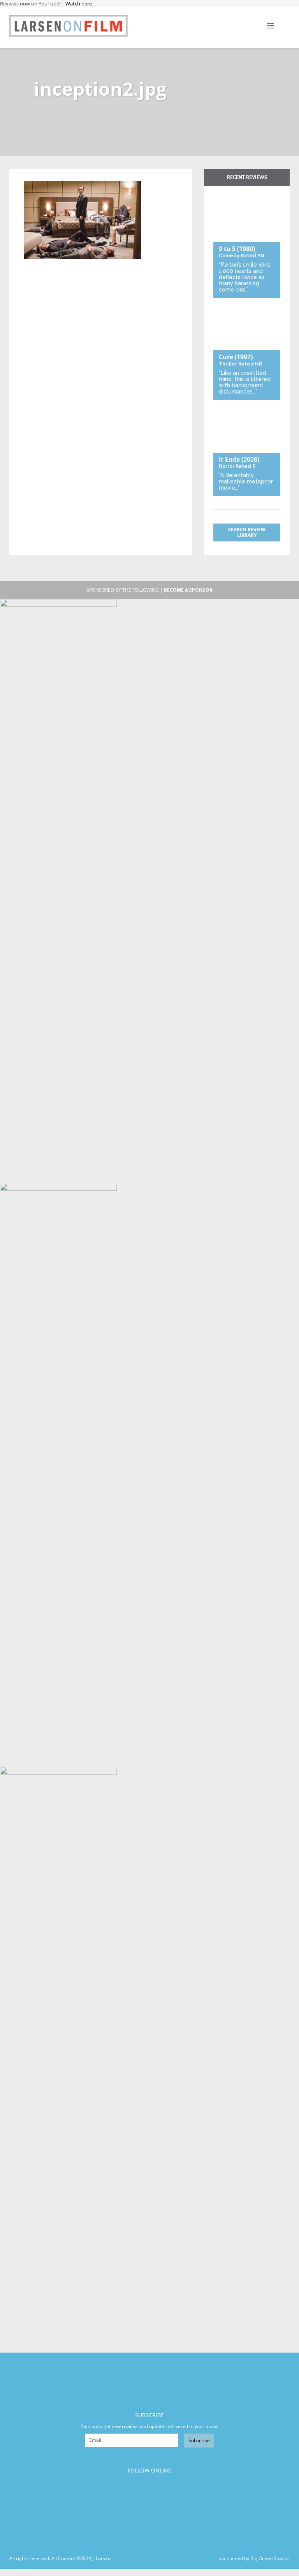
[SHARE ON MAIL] (71, 177)
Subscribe (199, 2440)
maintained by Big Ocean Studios (254, 2558)
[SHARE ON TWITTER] (32, 177)
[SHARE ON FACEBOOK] (45, 177)
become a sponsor (188, 590)
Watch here (79, 4)
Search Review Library (247, 532)
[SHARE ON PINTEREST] (58, 177)
